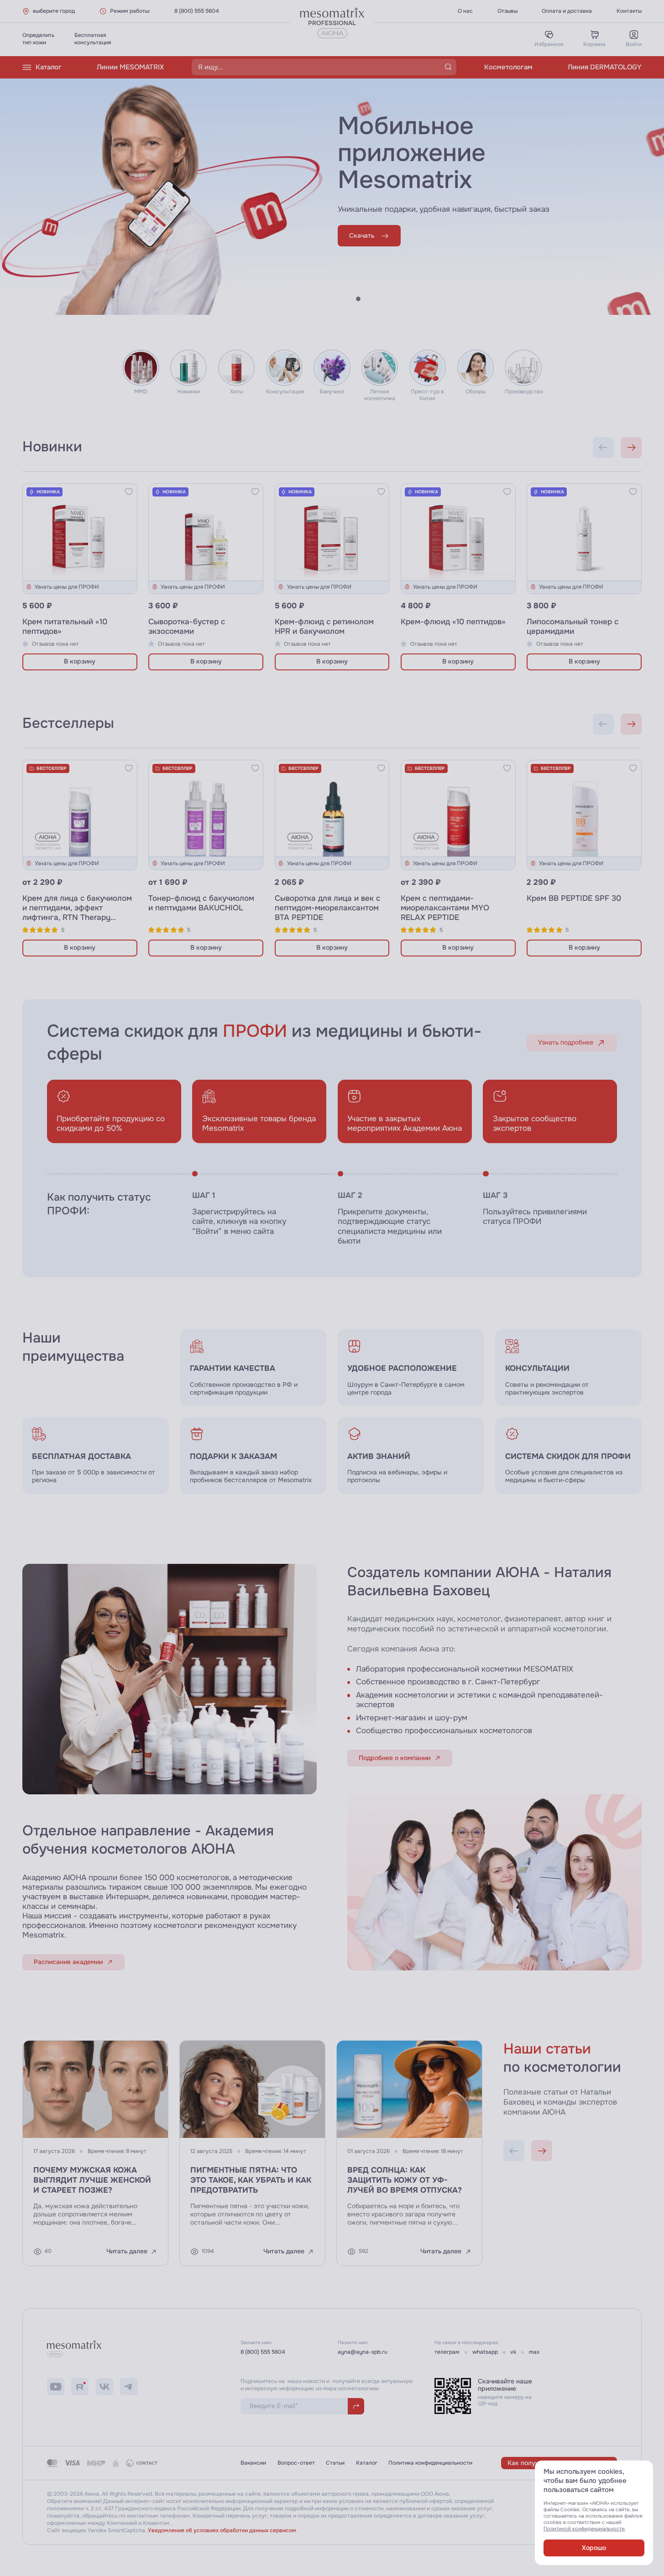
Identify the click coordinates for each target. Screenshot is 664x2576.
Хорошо (594, 2548)
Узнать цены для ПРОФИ (67, 587)
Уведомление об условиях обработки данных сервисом (222, 2530)
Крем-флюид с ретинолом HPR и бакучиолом (324, 627)
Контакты (629, 11)
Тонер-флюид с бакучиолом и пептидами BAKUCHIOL (201, 903)
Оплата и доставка (567, 11)
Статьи (335, 2463)
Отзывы (507, 11)
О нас (465, 11)
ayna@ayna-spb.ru (363, 2352)
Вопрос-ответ (296, 2463)
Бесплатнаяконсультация (93, 39)
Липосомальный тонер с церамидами (573, 627)
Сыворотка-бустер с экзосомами (187, 627)
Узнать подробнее (566, 1042)
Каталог (49, 67)
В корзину (80, 661)
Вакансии (253, 2463)
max (534, 2352)
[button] (340, 299)
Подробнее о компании (395, 1758)
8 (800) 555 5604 (197, 11)
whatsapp (485, 2352)
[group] (411, 1368)
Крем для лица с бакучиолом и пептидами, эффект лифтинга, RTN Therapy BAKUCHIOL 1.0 (77, 913)
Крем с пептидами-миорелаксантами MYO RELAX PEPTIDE (445, 908)
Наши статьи (547, 2049)
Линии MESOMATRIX (130, 67)
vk (513, 2352)
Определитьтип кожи (38, 39)
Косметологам (508, 67)
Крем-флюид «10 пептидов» (453, 622)
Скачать (362, 236)
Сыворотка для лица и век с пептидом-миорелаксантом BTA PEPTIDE (327, 908)
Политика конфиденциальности (430, 2463)
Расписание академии (68, 1962)
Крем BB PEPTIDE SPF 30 (574, 898)
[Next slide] (631, 448)
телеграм (447, 2352)
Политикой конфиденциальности (584, 2529)
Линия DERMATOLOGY (605, 67)
